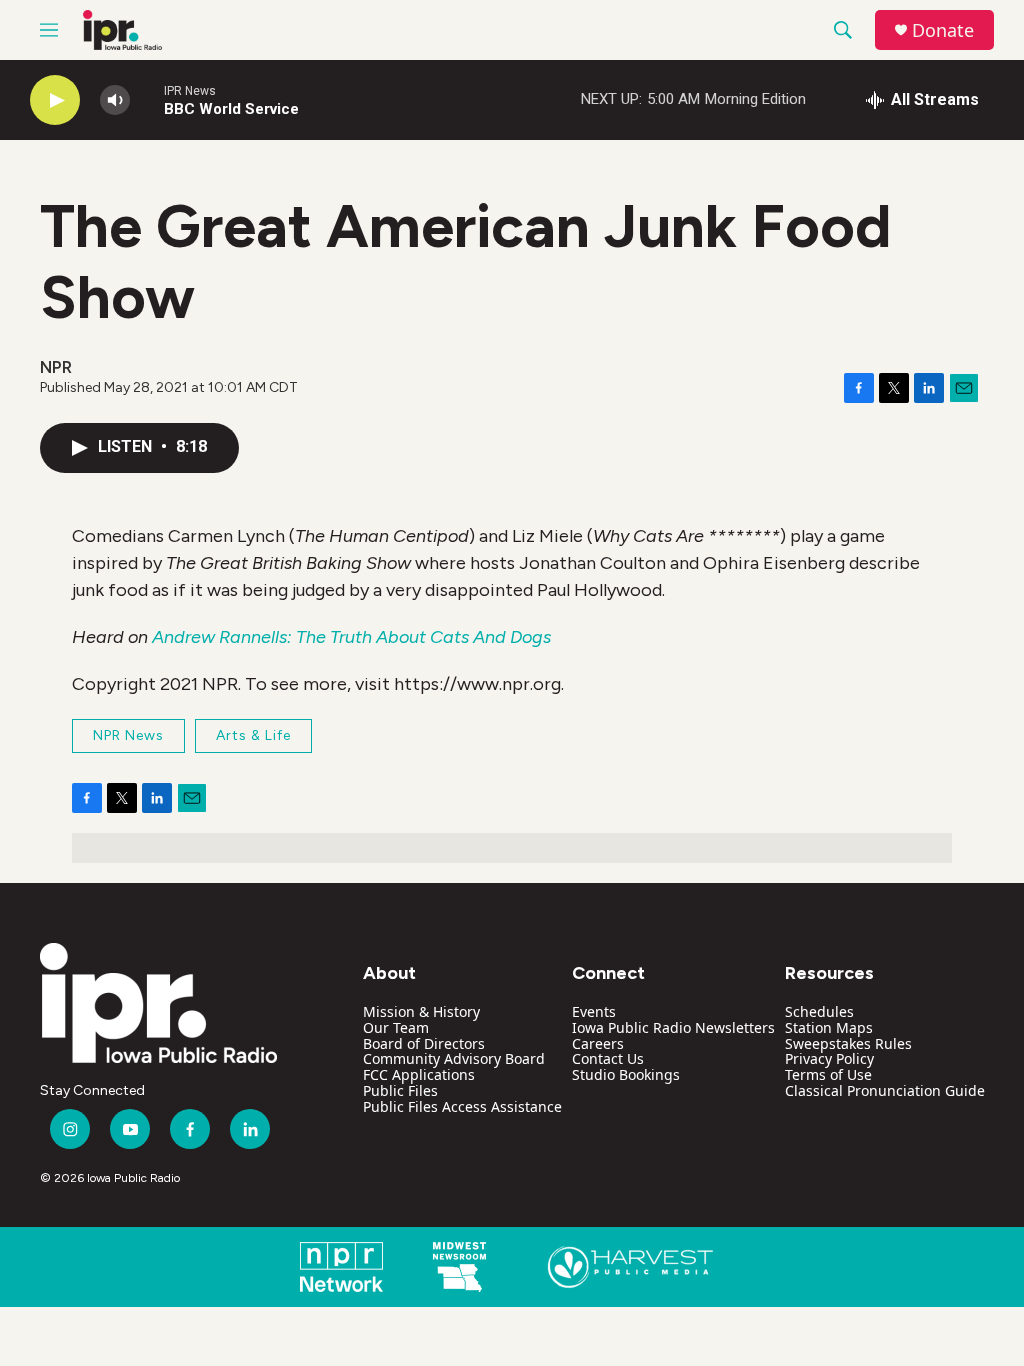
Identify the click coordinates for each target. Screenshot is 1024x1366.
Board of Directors (424, 1043)
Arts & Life (253, 735)
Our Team (396, 1027)
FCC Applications (419, 1074)
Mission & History (421, 1011)
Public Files (400, 1090)
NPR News (128, 735)
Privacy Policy (829, 1058)
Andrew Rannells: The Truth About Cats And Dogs (351, 637)
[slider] (147, 99)
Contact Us (608, 1058)
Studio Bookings (626, 1074)
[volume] (115, 100)
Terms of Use (828, 1074)
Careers (598, 1043)
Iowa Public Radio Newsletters (673, 1027)
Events (594, 1011)
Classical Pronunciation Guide (885, 1090)
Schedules (819, 1011)
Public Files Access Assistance (462, 1106)
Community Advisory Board (454, 1058)
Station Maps (829, 1027)
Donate (943, 30)
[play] (55, 100)
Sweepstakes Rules (848, 1043)
